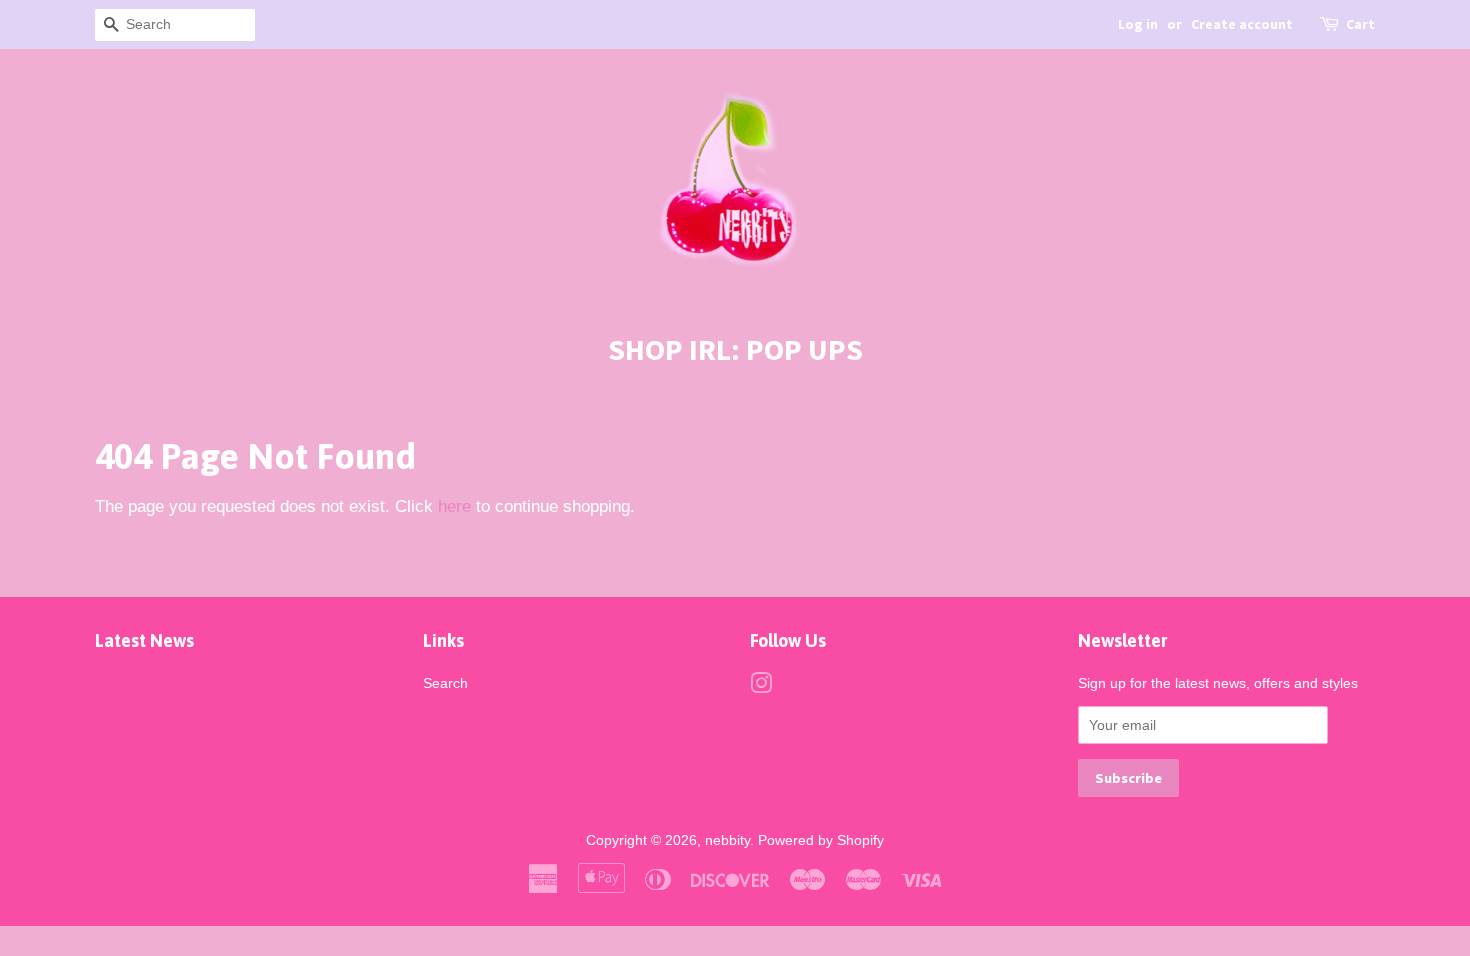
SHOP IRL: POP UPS (735, 349)
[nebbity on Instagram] (761, 687)
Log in (1138, 24)
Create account (1242, 24)
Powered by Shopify (821, 840)
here (454, 506)
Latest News (144, 640)
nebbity (727, 840)
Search (445, 683)
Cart (1360, 24)
